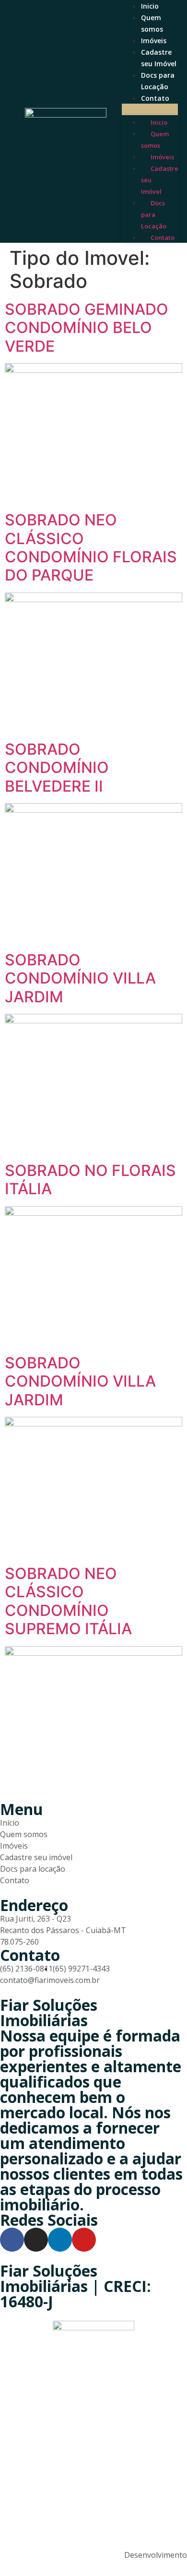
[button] (150, 109)
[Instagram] (36, 2240)
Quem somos (155, 140)
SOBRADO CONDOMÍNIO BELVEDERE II (57, 768)
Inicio (150, 6)
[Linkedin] (60, 2240)
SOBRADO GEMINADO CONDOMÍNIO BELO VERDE (87, 328)
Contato (155, 98)
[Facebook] (12, 2240)
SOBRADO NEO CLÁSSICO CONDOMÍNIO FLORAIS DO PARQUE (91, 547)
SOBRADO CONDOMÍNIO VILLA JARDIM (80, 978)
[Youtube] (84, 2240)
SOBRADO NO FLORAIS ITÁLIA (90, 1180)
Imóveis (154, 41)
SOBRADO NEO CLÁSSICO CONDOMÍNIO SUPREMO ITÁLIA (68, 1601)
